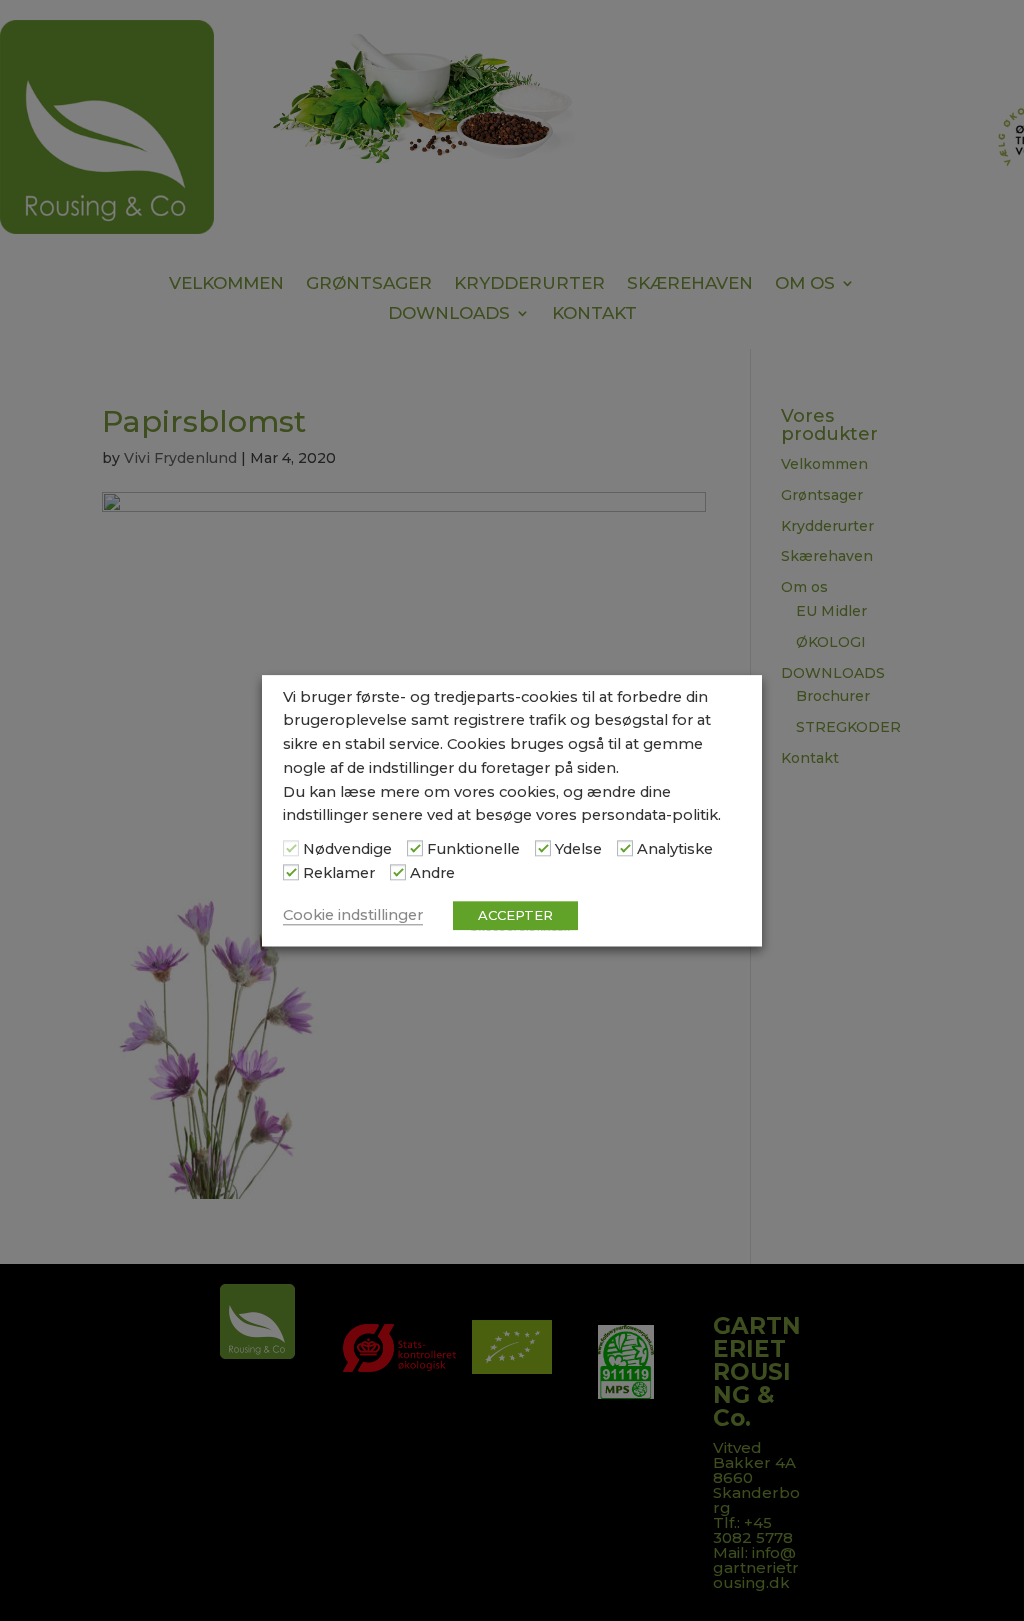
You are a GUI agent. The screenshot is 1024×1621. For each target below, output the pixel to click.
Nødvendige (347, 850)
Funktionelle (473, 850)
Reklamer (339, 873)
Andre (432, 873)
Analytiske (675, 850)
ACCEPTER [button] (515, 915)
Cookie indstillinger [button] (353, 915)
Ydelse (578, 850)
